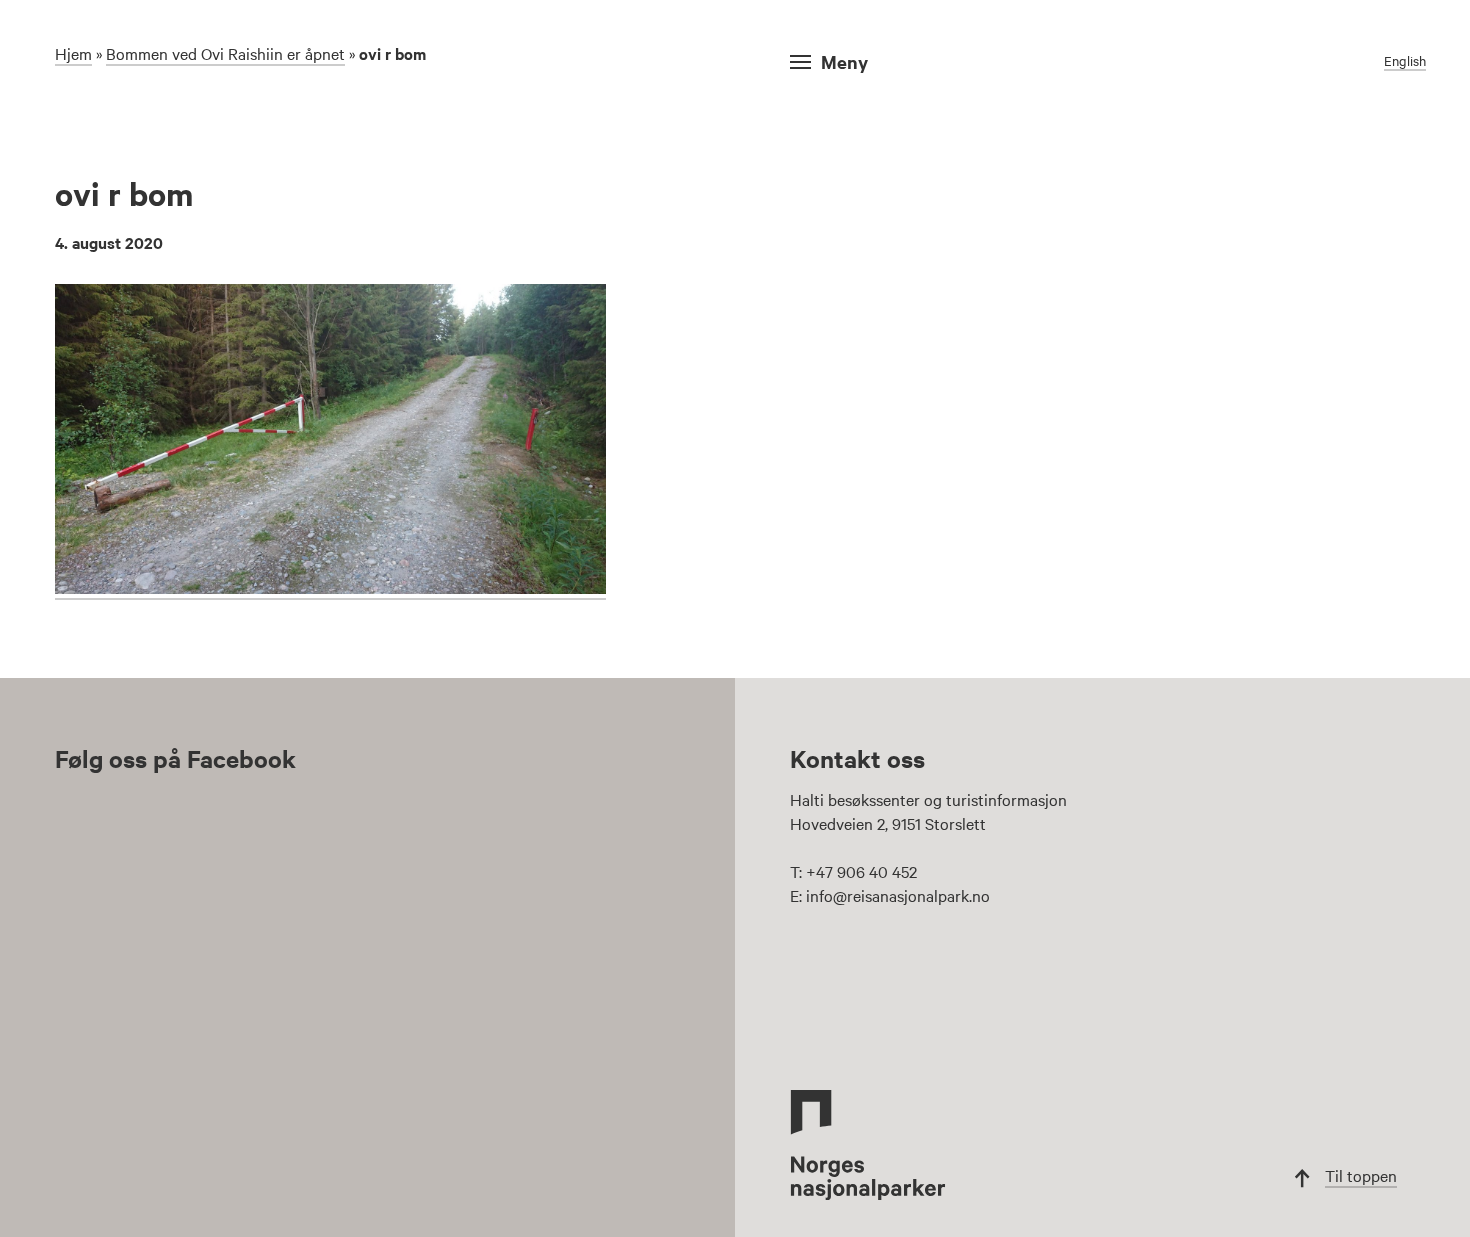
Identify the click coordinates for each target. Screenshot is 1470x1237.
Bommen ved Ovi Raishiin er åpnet (225, 53)
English (1405, 60)
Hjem (73, 53)
